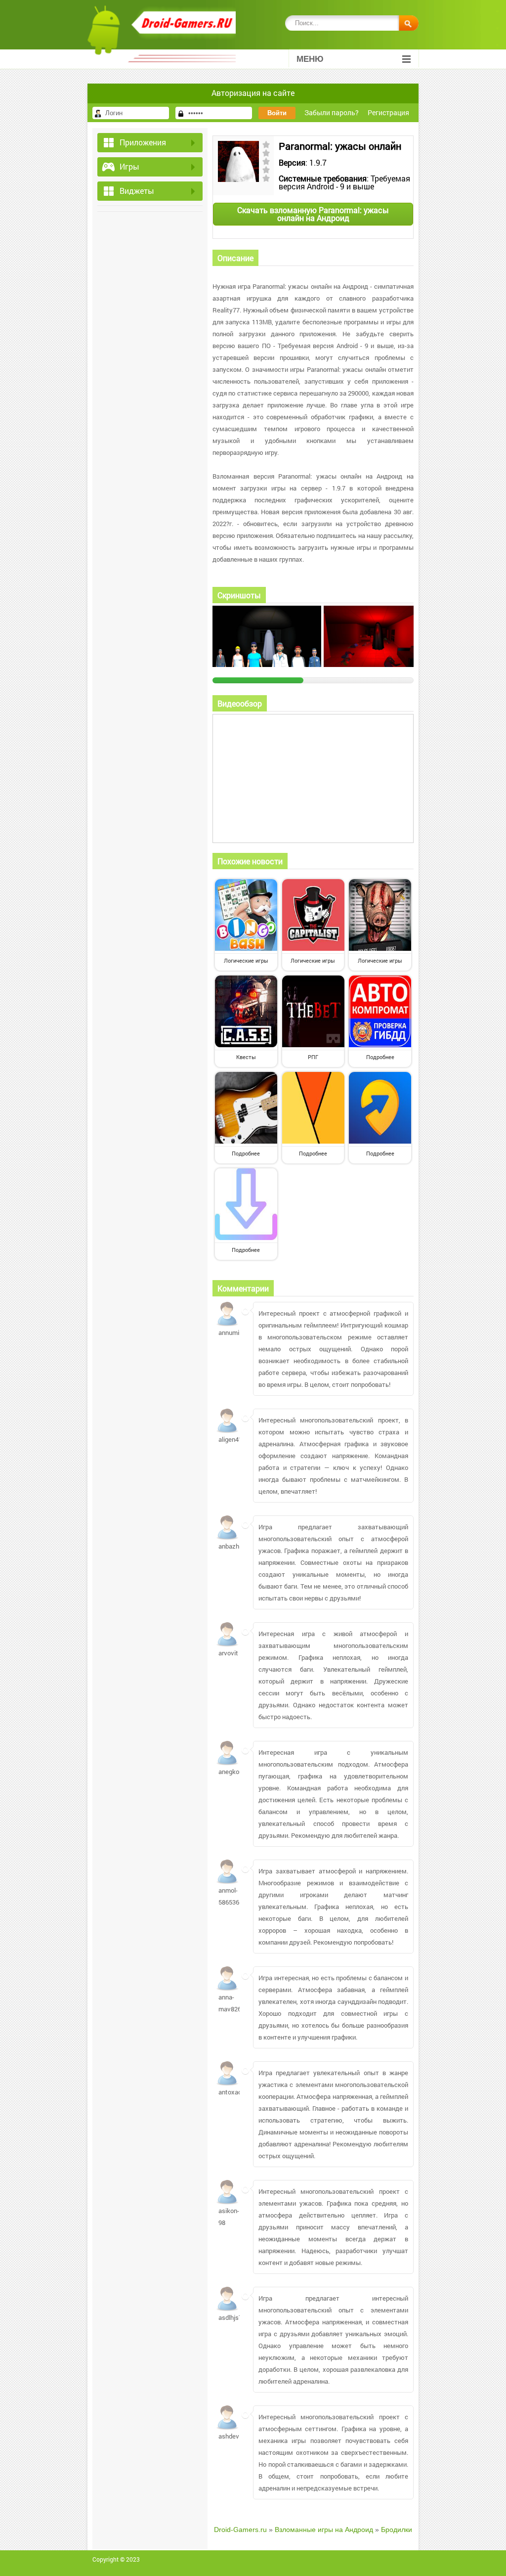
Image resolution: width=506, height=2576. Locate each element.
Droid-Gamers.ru (240, 2530)
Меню (310, 59)
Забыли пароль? (332, 112)
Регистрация (388, 112)
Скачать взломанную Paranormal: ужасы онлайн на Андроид (313, 214)
